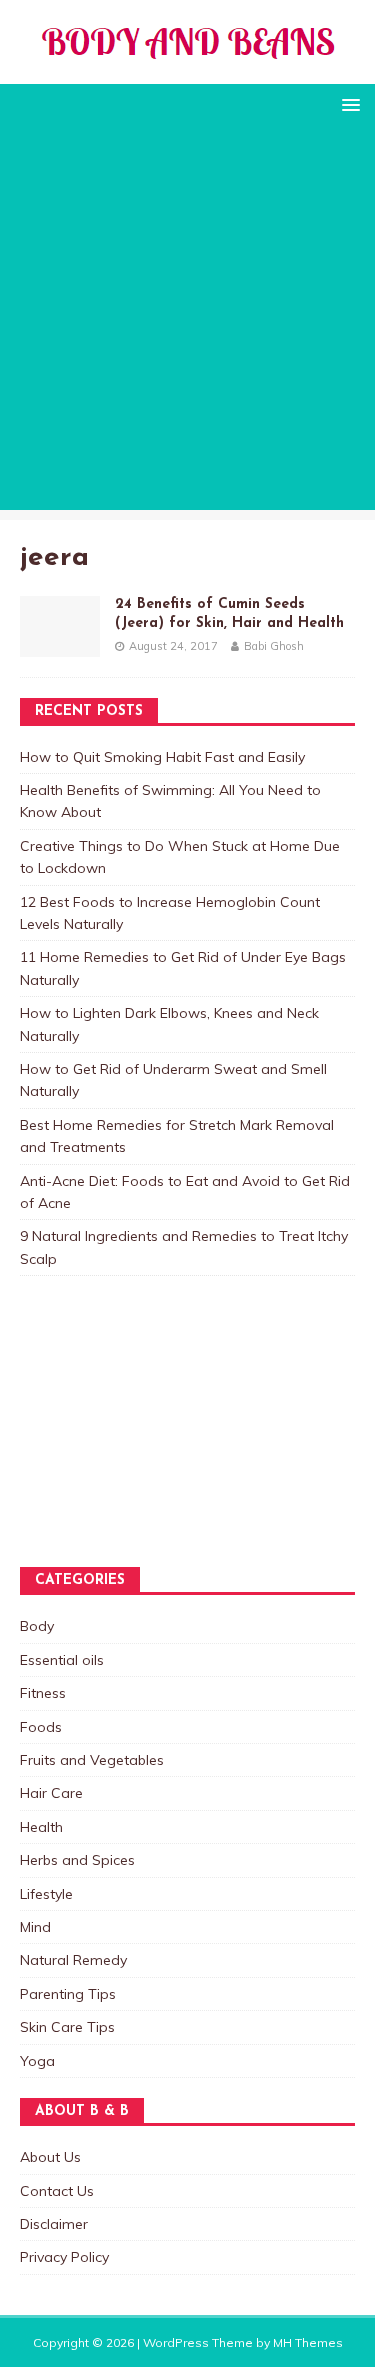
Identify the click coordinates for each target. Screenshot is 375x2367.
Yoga (37, 2061)
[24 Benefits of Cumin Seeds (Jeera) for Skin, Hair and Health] (60, 645)
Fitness (43, 1693)
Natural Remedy (73, 1960)
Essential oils (62, 1660)
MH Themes (308, 2342)
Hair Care (51, 1793)
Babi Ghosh (274, 646)
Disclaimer (54, 2224)
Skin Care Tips (67, 2027)
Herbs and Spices (77, 1860)
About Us (50, 2157)
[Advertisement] (187, 322)
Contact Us (57, 2191)
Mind (35, 1927)
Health (41, 1827)
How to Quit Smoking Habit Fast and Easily (162, 757)
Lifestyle (46, 1894)
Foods (41, 1727)
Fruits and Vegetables (92, 1760)
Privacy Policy (64, 2257)
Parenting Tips (68, 1994)
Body (37, 1626)
